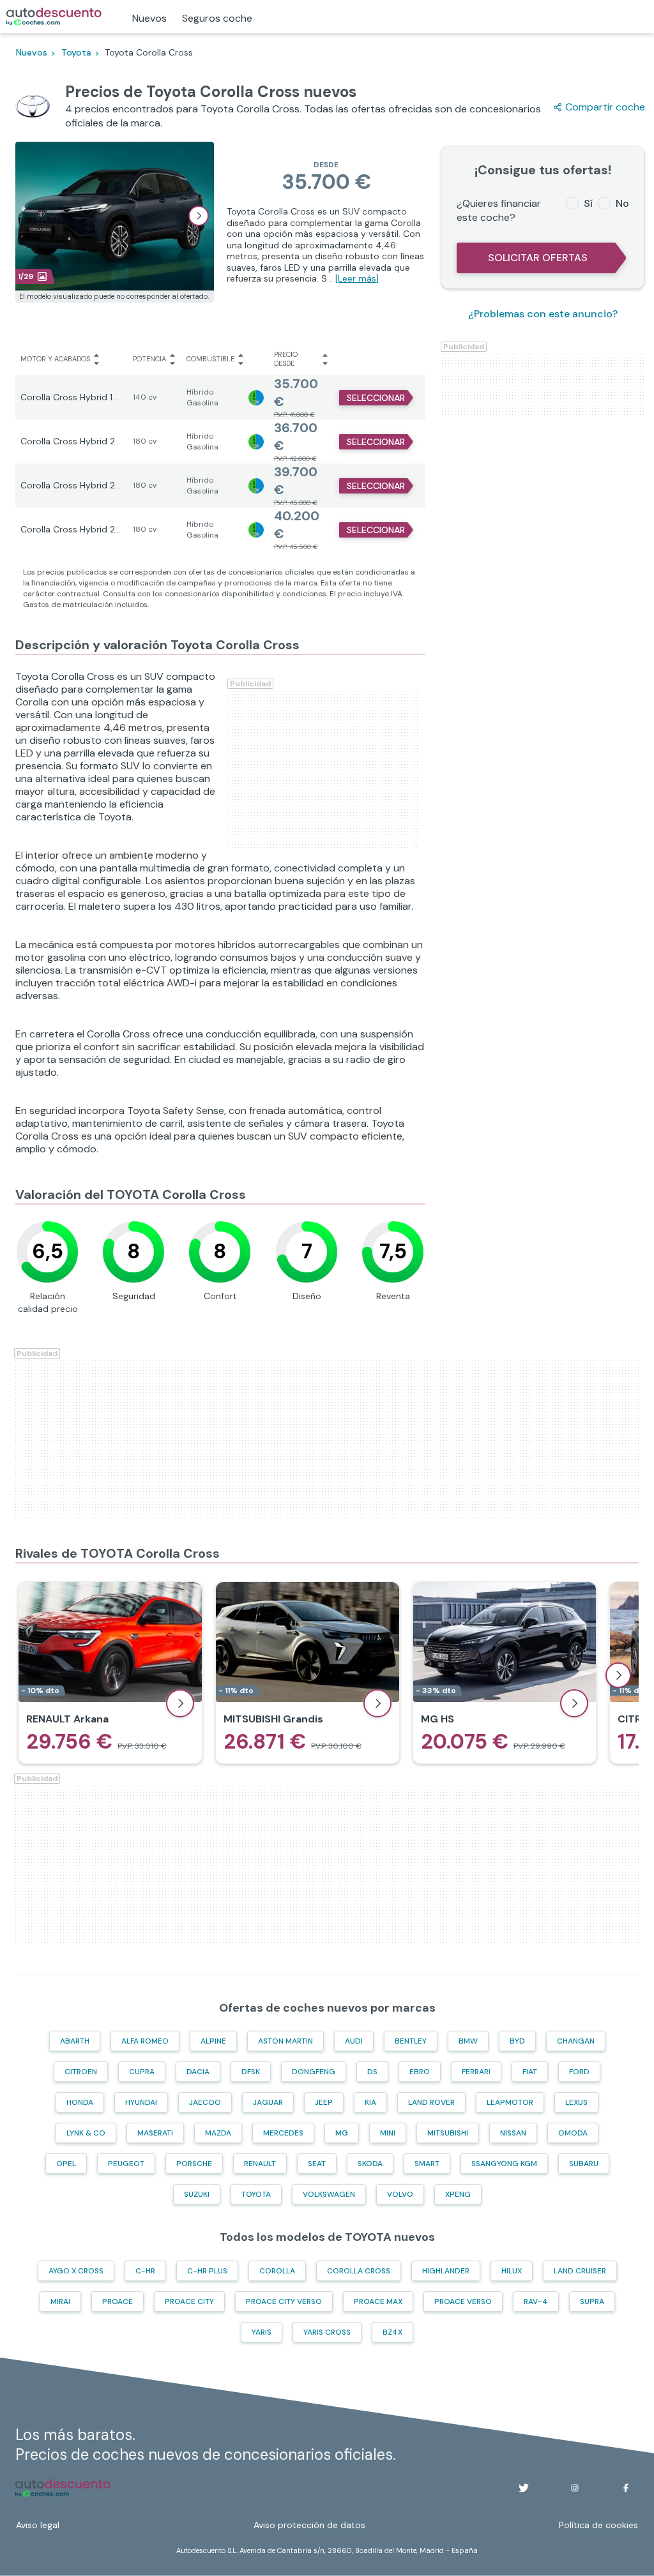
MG (342, 2133)
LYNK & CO (86, 2133)
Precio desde (286, 359)
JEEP (324, 2102)
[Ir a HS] (505, 1673)
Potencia (149, 359)
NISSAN (513, 2133)
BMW (468, 2041)
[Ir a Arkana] (110, 1673)
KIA (370, 2102)
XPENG (458, 2194)
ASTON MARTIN (285, 2041)
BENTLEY (411, 2041)
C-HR (145, 2271)
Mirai (60, 2301)
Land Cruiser (580, 2271)
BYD (517, 2041)
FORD (579, 2072)
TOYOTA (256, 2194)
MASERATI (155, 2133)
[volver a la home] (63, 2488)
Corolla (277, 2271)
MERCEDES (283, 2133)
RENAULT (260, 2164)
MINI (388, 2133)
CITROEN (81, 2072)
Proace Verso (463, 2301)
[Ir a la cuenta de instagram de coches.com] (575, 2488)
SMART (427, 2164)
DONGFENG (314, 2072)
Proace (118, 2301)
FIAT (530, 2072)
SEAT (317, 2164)
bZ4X (392, 2332)
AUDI (354, 2041)
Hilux (512, 2271)
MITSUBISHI (448, 2133)
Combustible (210, 359)
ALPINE (213, 2041)
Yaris (262, 2332)
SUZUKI (197, 2194)
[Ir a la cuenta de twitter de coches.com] (524, 2488)
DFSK (251, 2072)
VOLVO (400, 2194)
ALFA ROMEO (145, 2041)
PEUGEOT (126, 2164)
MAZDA (218, 2133)
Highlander (446, 2271)
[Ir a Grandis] (308, 1673)
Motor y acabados (55, 359)
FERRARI (476, 2072)
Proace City (189, 2301)
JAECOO (205, 2102)
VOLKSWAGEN (329, 2194)
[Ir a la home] (54, 17)
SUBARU (584, 2164)
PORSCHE (194, 2164)
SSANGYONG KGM (504, 2164)
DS (372, 2072)
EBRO (420, 2072)
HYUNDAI (141, 2102)
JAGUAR (268, 2102)
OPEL (66, 2164)
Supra (592, 2301)
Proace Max (378, 2301)
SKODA (370, 2164)
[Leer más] (357, 278)
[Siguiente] (618, 1675)
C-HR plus (207, 2271)
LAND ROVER (431, 2102)
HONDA (80, 2102)
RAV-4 (536, 2301)
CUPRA (142, 2072)
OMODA (573, 2133)
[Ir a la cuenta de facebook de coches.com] (626, 2488)
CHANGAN (576, 2041)
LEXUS (576, 2102)
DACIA (198, 2072)
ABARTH (75, 2041)
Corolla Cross (359, 2271)
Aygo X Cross (76, 2271)
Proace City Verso (284, 2301)
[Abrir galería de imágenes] (199, 216)
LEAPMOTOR (510, 2102)
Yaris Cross (327, 2332)
